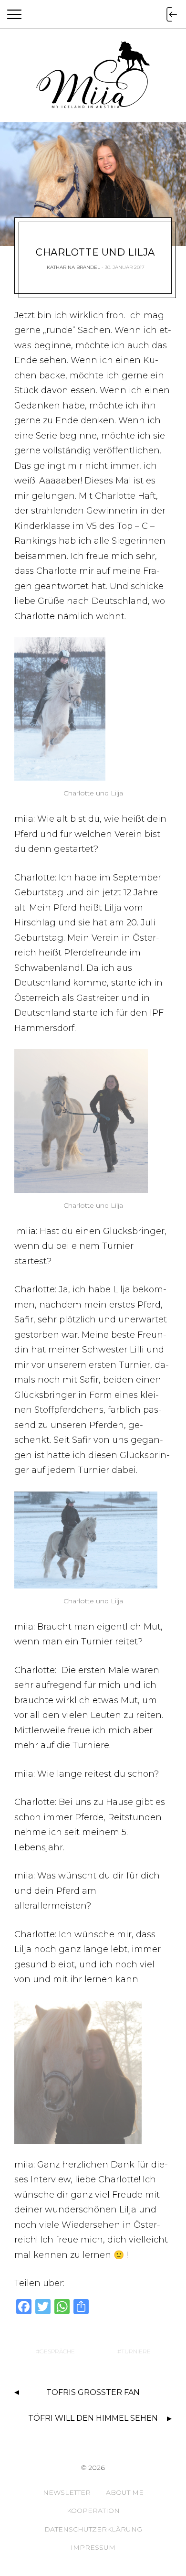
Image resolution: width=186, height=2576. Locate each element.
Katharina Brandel (73, 267)
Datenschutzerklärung (93, 2529)
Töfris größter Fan (93, 2392)
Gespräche (57, 2351)
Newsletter (67, 2492)
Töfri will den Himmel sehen (93, 2418)
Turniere (136, 2351)
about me (125, 2492)
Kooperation (93, 2511)
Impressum (93, 2547)
